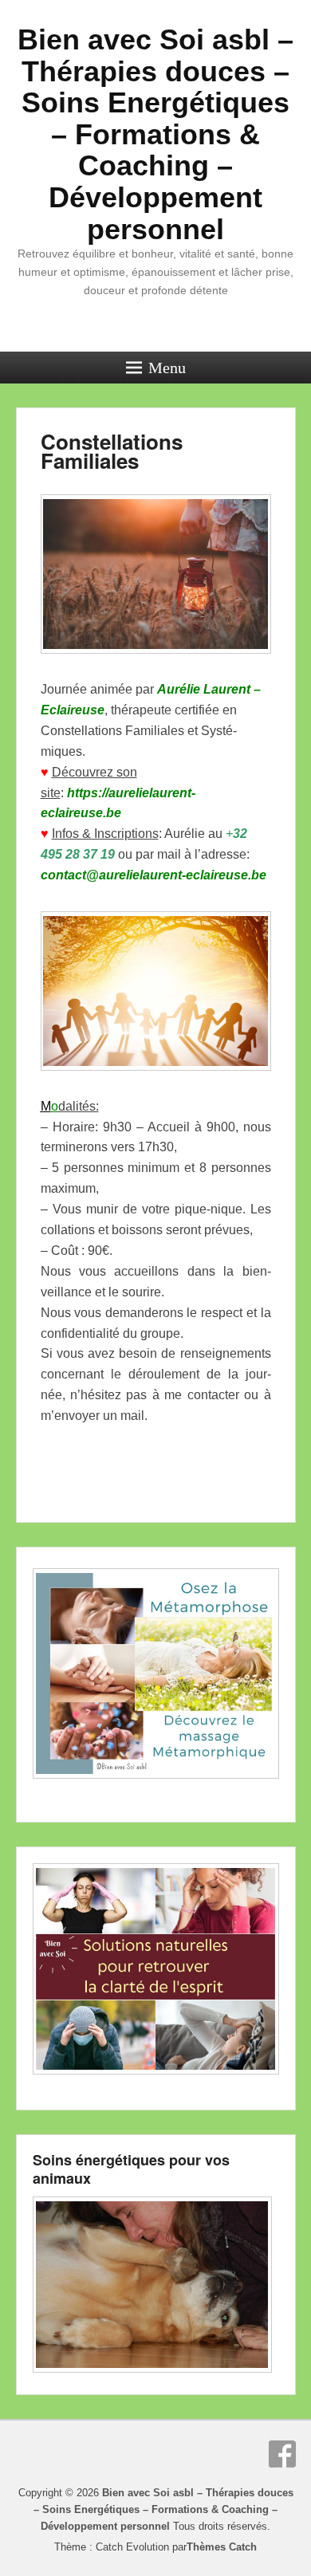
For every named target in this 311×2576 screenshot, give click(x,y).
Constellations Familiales (112, 451)
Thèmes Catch (222, 2547)
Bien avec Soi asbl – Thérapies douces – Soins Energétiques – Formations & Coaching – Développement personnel (155, 134)
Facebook (282, 2454)
